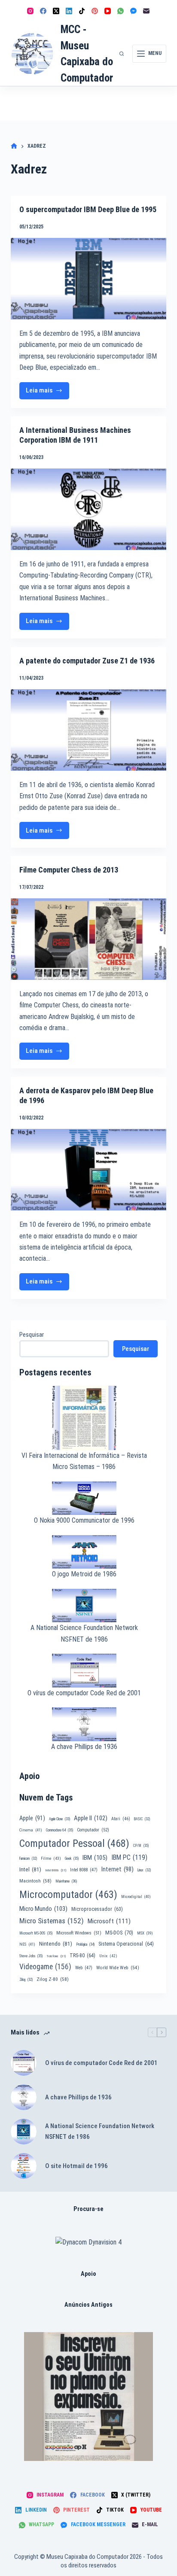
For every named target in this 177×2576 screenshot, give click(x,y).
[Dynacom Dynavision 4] (88, 2242)
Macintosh (35, 1881)
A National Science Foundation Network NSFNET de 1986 (100, 2131)
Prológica (85, 1944)
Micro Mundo (43, 1909)
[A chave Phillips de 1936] (24, 2097)
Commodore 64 (60, 1830)
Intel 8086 (56, 1870)
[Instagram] (30, 11)
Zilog (26, 1980)
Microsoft (109, 1921)
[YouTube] (108, 11)
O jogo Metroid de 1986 (84, 1574)
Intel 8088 (84, 1870)
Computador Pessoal (74, 1843)
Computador (93, 1830)
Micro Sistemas (52, 1921)
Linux (144, 1870)
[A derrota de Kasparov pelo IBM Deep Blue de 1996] (89, 1170)
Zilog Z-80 (53, 1979)
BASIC (142, 1819)
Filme (51, 1858)
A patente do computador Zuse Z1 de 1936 (87, 661)
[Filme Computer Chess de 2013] (89, 939)
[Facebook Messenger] (133, 11)
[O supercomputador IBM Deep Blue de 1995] (89, 279)
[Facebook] (43, 11)
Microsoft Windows (79, 1933)
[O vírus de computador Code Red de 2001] (24, 2063)
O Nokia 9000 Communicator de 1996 (84, 1520)
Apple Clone (60, 1819)
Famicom (28, 1858)
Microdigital (136, 1896)
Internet (117, 1869)
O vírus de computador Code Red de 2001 (84, 1693)
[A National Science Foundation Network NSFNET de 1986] (24, 2132)
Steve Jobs (31, 1956)
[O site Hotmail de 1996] (24, 2166)
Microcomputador (68, 1895)
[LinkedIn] (69, 11)
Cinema (31, 1830)
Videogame (45, 1967)
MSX (145, 1933)
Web (84, 1968)
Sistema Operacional (126, 1944)
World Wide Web (118, 1968)
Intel (30, 1869)
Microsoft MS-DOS (36, 1933)
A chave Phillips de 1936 (84, 1747)
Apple (32, 1818)
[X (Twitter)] (56, 11)
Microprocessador (97, 1909)
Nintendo (56, 1943)
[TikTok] (82, 11)
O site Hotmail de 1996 (76, 2166)
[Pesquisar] (122, 54)
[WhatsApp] (121, 11)
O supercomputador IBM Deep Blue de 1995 (88, 209)
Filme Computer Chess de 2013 (69, 870)
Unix (108, 1956)
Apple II (91, 1818)
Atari (121, 1819)
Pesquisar (32, 1335)
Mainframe (66, 1881)
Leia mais (48, 393)
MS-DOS (119, 1933)
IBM (95, 1858)
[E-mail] (146, 11)
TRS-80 (82, 1956)
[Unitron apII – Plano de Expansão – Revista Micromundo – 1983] (88, 2397)
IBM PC (129, 1857)
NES (27, 1944)
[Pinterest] (95, 11)
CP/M (141, 1846)
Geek (72, 1858)
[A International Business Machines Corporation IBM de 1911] (89, 509)
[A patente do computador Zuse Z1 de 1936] (89, 730)
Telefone (56, 1956)
